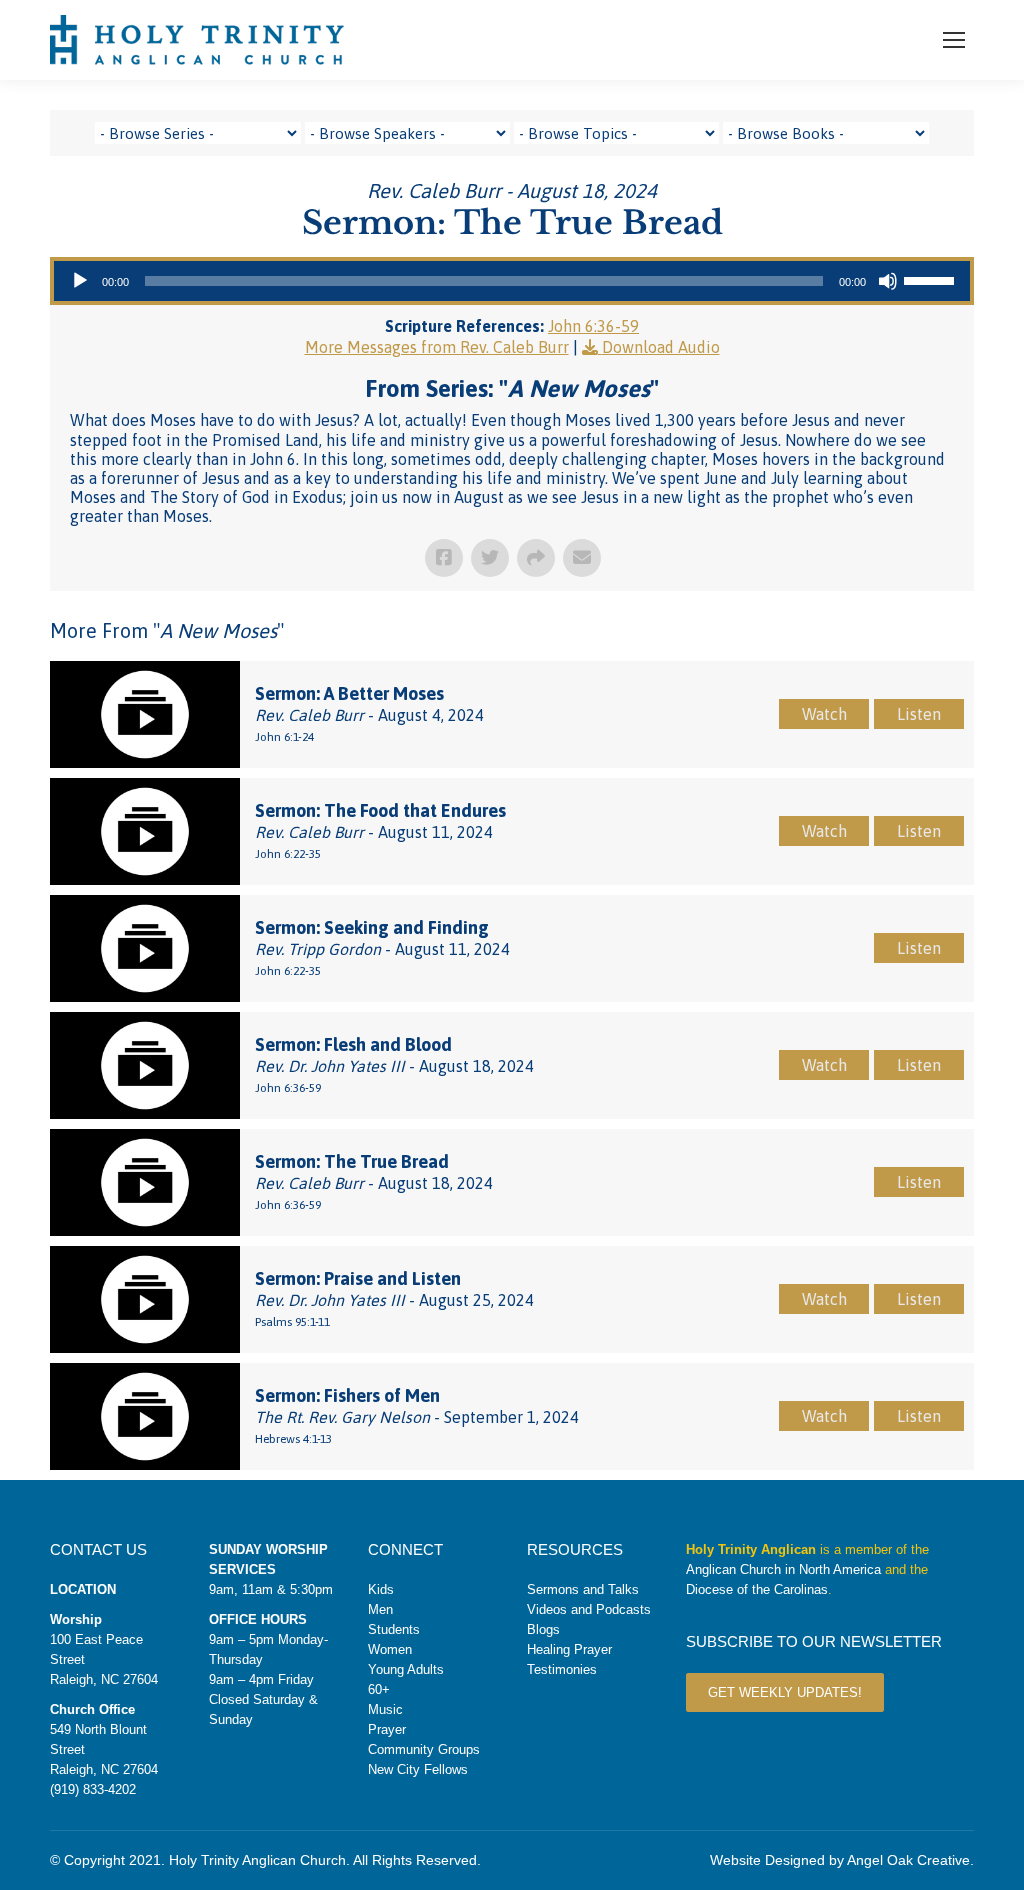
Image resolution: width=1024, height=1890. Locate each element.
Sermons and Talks (583, 1589)
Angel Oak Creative (908, 1860)
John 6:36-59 (593, 326)
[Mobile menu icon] (954, 40)
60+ (379, 1689)
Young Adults (406, 1669)
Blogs (543, 1629)
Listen (919, 714)
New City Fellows (418, 1769)
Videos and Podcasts (589, 1609)
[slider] (932, 279)
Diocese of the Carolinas (757, 1589)
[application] (512, 281)
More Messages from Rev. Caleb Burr (437, 347)
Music (385, 1709)
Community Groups (424, 1749)
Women (390, 1649)
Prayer (387, 1729)
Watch (824, 714)
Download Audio (661, 347)
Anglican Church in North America (783, 1569)
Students (394, 1629)
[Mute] (888, 281)
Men (380, 1609)
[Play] (80, 281)
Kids (381, 1589)
